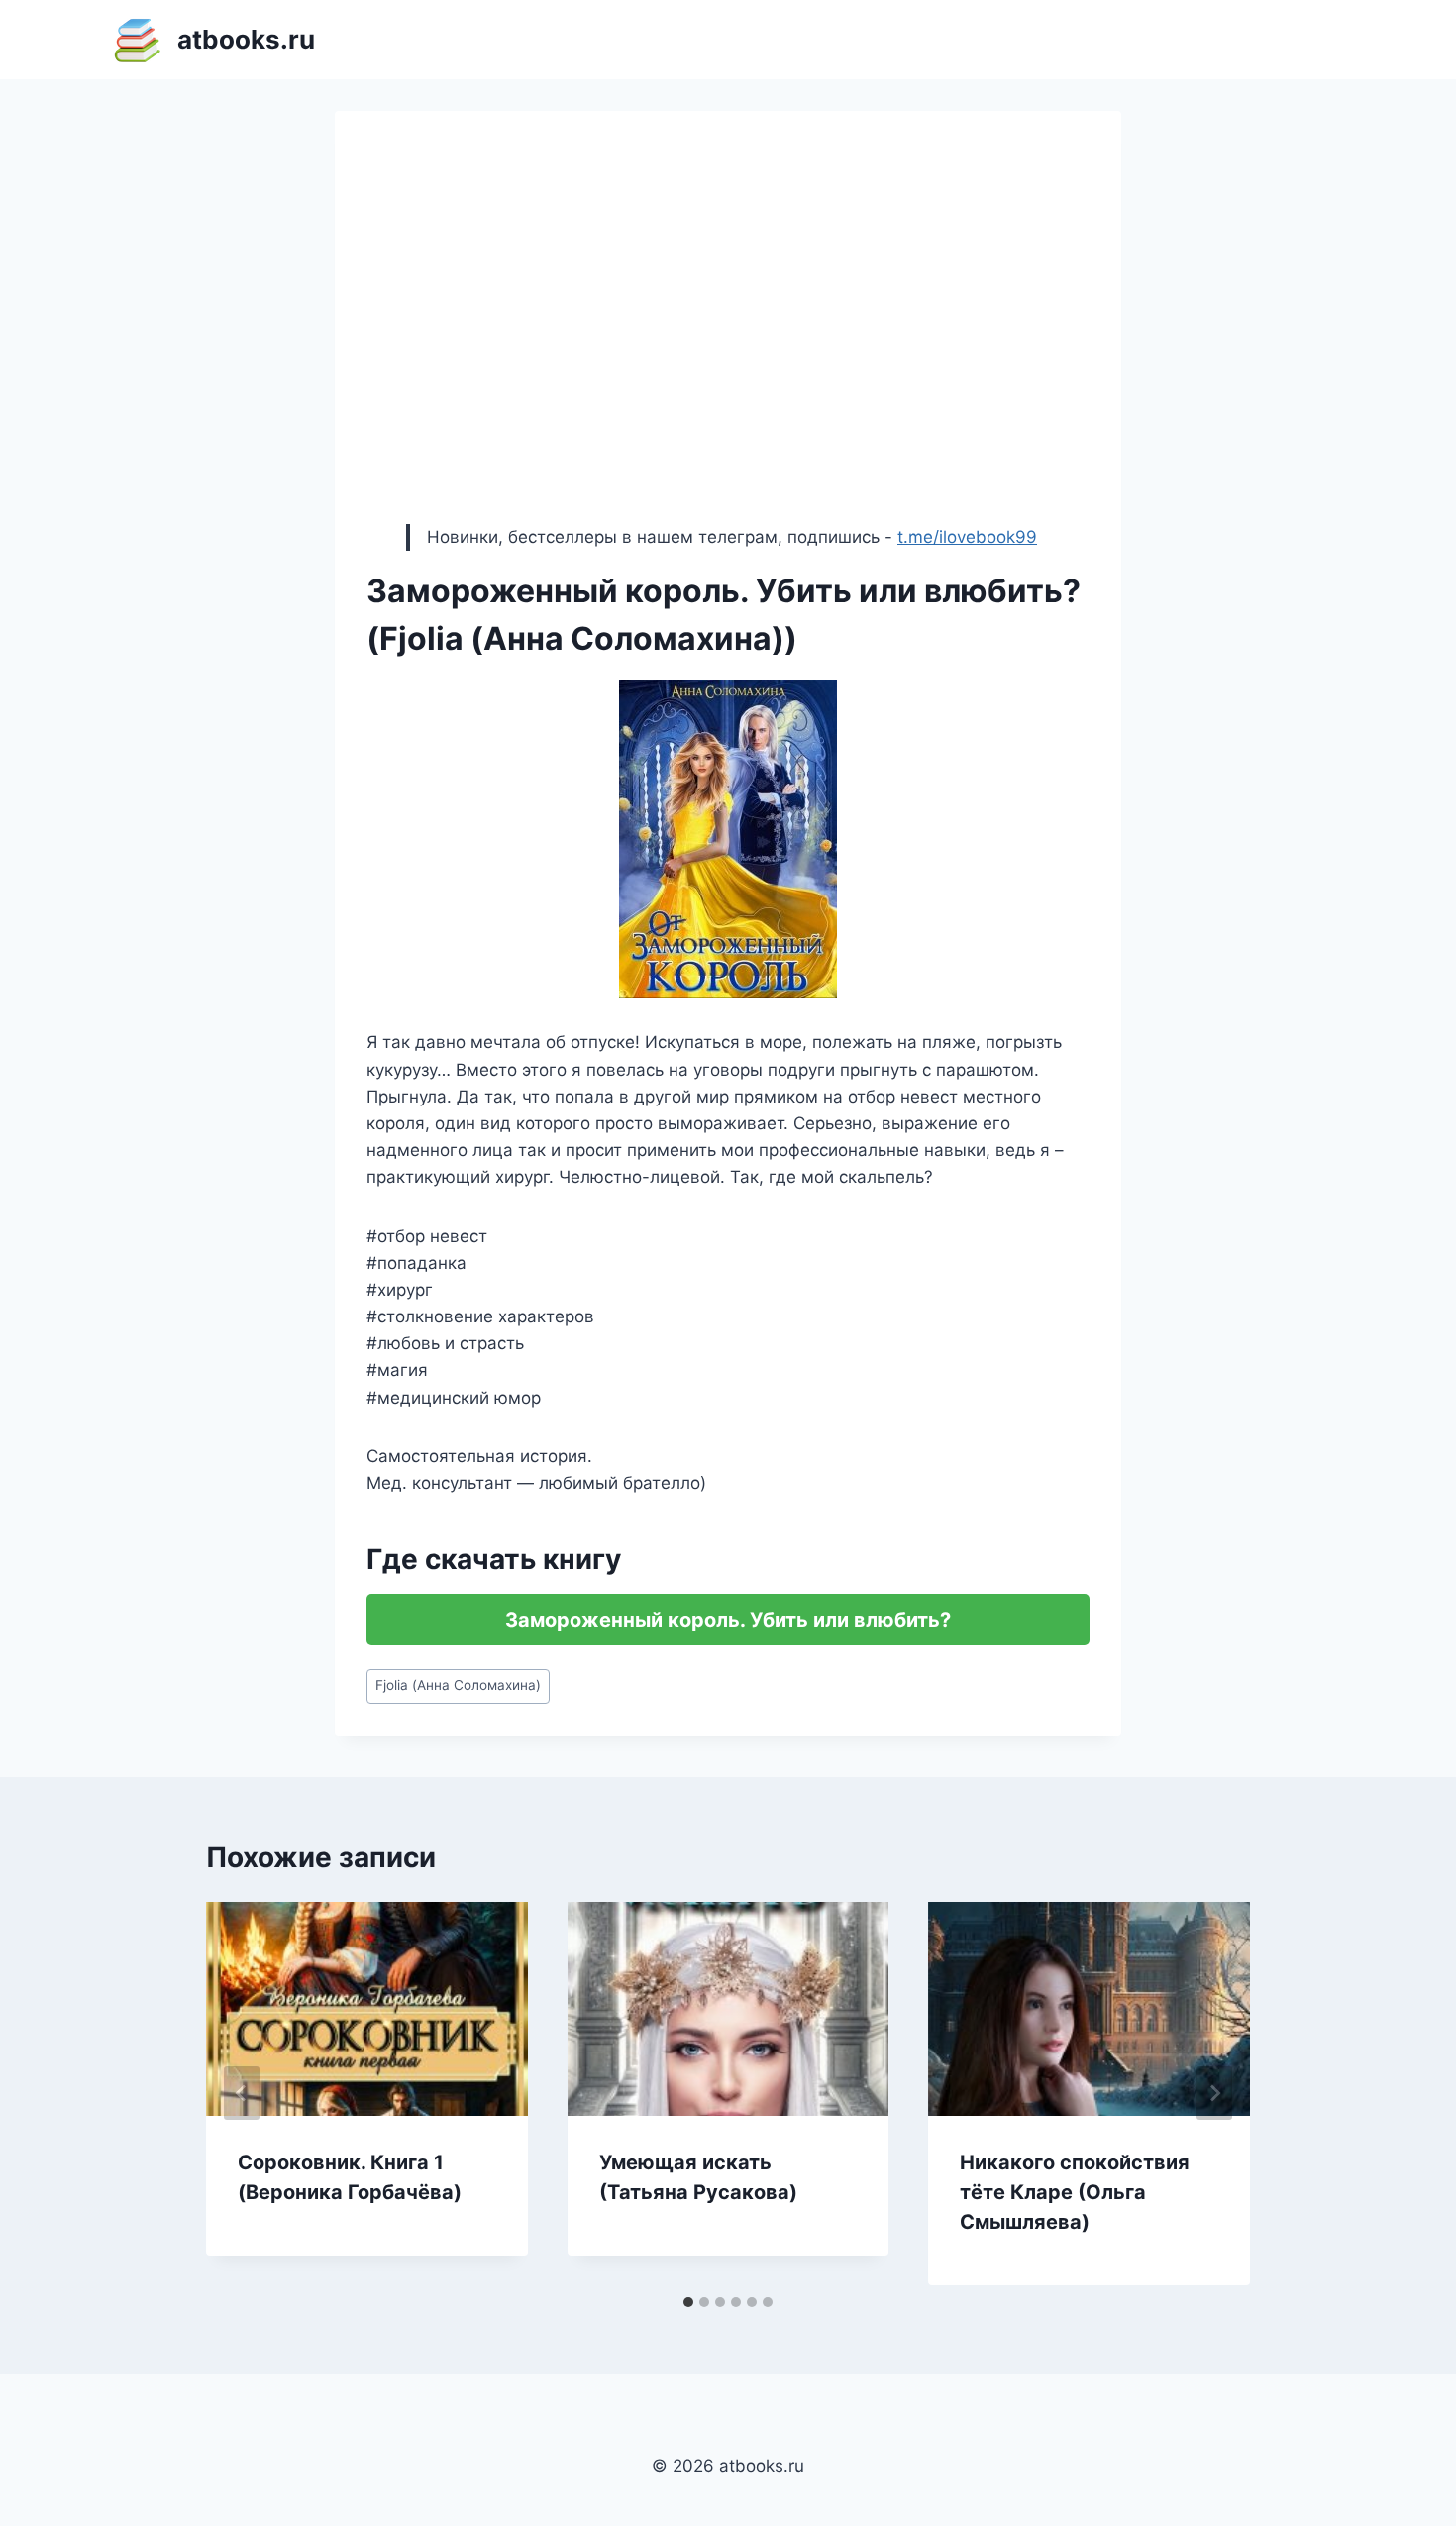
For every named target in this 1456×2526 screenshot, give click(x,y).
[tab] (688, 2302)
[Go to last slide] (242, 2093)
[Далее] (1214, 2093)
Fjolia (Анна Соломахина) (458, 1685)
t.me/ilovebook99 (967, 537)
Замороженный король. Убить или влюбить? (728, 1620)
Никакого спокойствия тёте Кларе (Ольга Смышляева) (1075, 2192)
